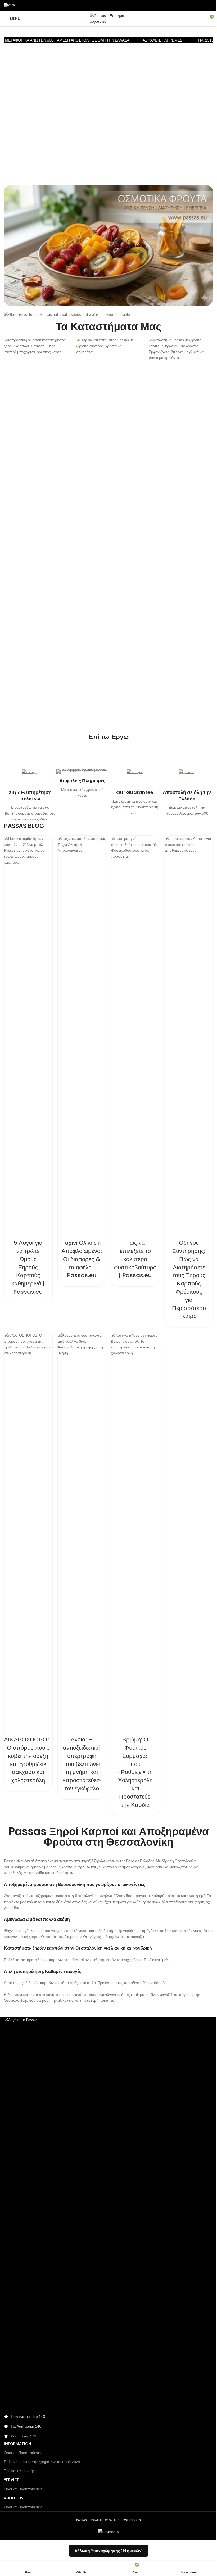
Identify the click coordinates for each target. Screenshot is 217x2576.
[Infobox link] (30, 796)
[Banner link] (108, 245)
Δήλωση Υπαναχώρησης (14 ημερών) (109, 2550)
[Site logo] (108, 18)
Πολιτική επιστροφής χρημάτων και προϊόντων (42, 2462)
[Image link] (108, 2215)
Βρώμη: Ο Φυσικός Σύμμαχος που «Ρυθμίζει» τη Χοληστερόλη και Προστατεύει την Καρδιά (135, 1772)
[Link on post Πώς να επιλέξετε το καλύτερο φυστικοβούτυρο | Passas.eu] (135, 1034)
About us (13, 2498)
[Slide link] (108, 106)
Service (12, 2480)
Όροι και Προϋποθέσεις (23, 2453)
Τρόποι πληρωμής (19, 2471)
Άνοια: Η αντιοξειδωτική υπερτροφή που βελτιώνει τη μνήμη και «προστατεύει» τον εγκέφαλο (82, 1764)
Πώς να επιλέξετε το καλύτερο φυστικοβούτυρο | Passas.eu (135, 1259)
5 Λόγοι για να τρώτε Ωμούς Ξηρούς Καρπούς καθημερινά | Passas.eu (28, 1267)
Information (18, 2444)
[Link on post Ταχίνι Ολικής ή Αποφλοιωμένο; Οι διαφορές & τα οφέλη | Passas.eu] (82, 1034)
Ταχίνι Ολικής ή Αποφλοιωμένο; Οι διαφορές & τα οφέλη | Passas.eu (82, 1259)
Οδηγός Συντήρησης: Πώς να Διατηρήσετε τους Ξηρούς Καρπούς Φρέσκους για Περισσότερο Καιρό (189, 1279)
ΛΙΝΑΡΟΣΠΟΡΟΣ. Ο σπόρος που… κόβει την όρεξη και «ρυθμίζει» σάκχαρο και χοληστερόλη (28, 1760)
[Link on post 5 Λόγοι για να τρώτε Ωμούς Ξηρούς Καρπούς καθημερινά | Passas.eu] (28, 1034)
